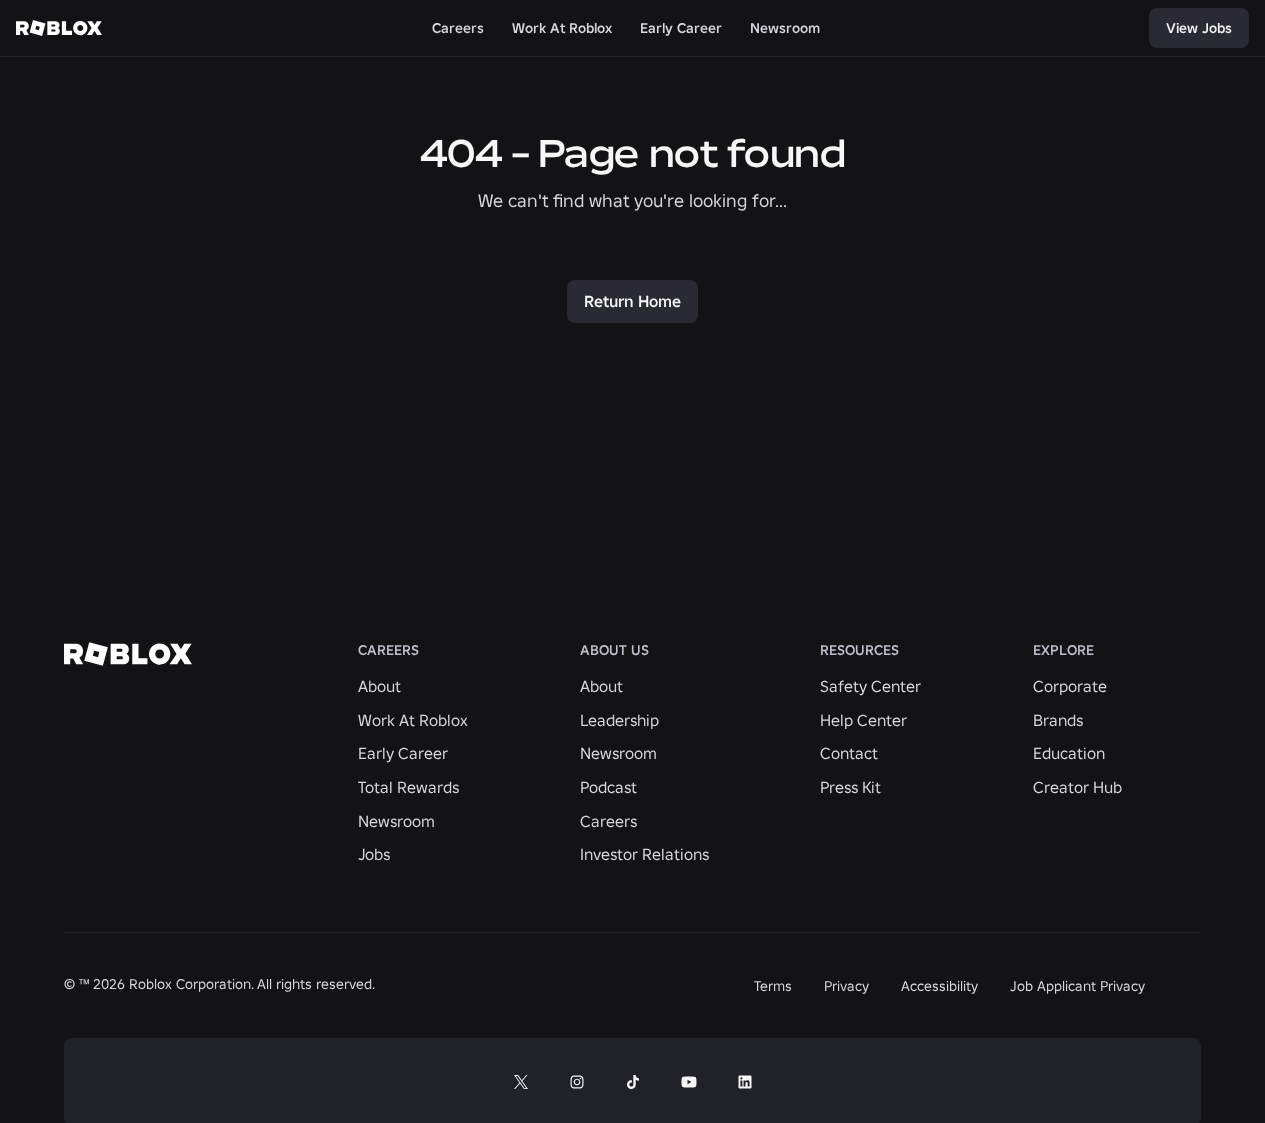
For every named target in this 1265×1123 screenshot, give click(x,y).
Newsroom (396, 821)
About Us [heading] (614, 650)
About (379, 686)
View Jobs (1199, 28)
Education (1069, 753)
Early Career (403, 753)
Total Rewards (408, 787)
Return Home (632, 301)
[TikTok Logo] (633, 1082)
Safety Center (870, 686)
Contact (849, 753)
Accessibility (939, 986)
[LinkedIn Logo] (745, 1082)
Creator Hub (1077, 787)
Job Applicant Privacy (1077, 986)
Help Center (863, 720)
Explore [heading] (1063, 650)
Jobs (374, 854)
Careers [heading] (388, 650)
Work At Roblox (413, 720)
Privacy (846, 986)
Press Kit (850, 787)
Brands (1058, 720)
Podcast (608, 787)
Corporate (1070, 686)
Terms (773, 986)
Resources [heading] (859, 650)
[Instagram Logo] (577, 1082)
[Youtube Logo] (689, 1082)
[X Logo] (521, 1082)
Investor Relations (644, 854)
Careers (608, 821)
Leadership (619, 720)
